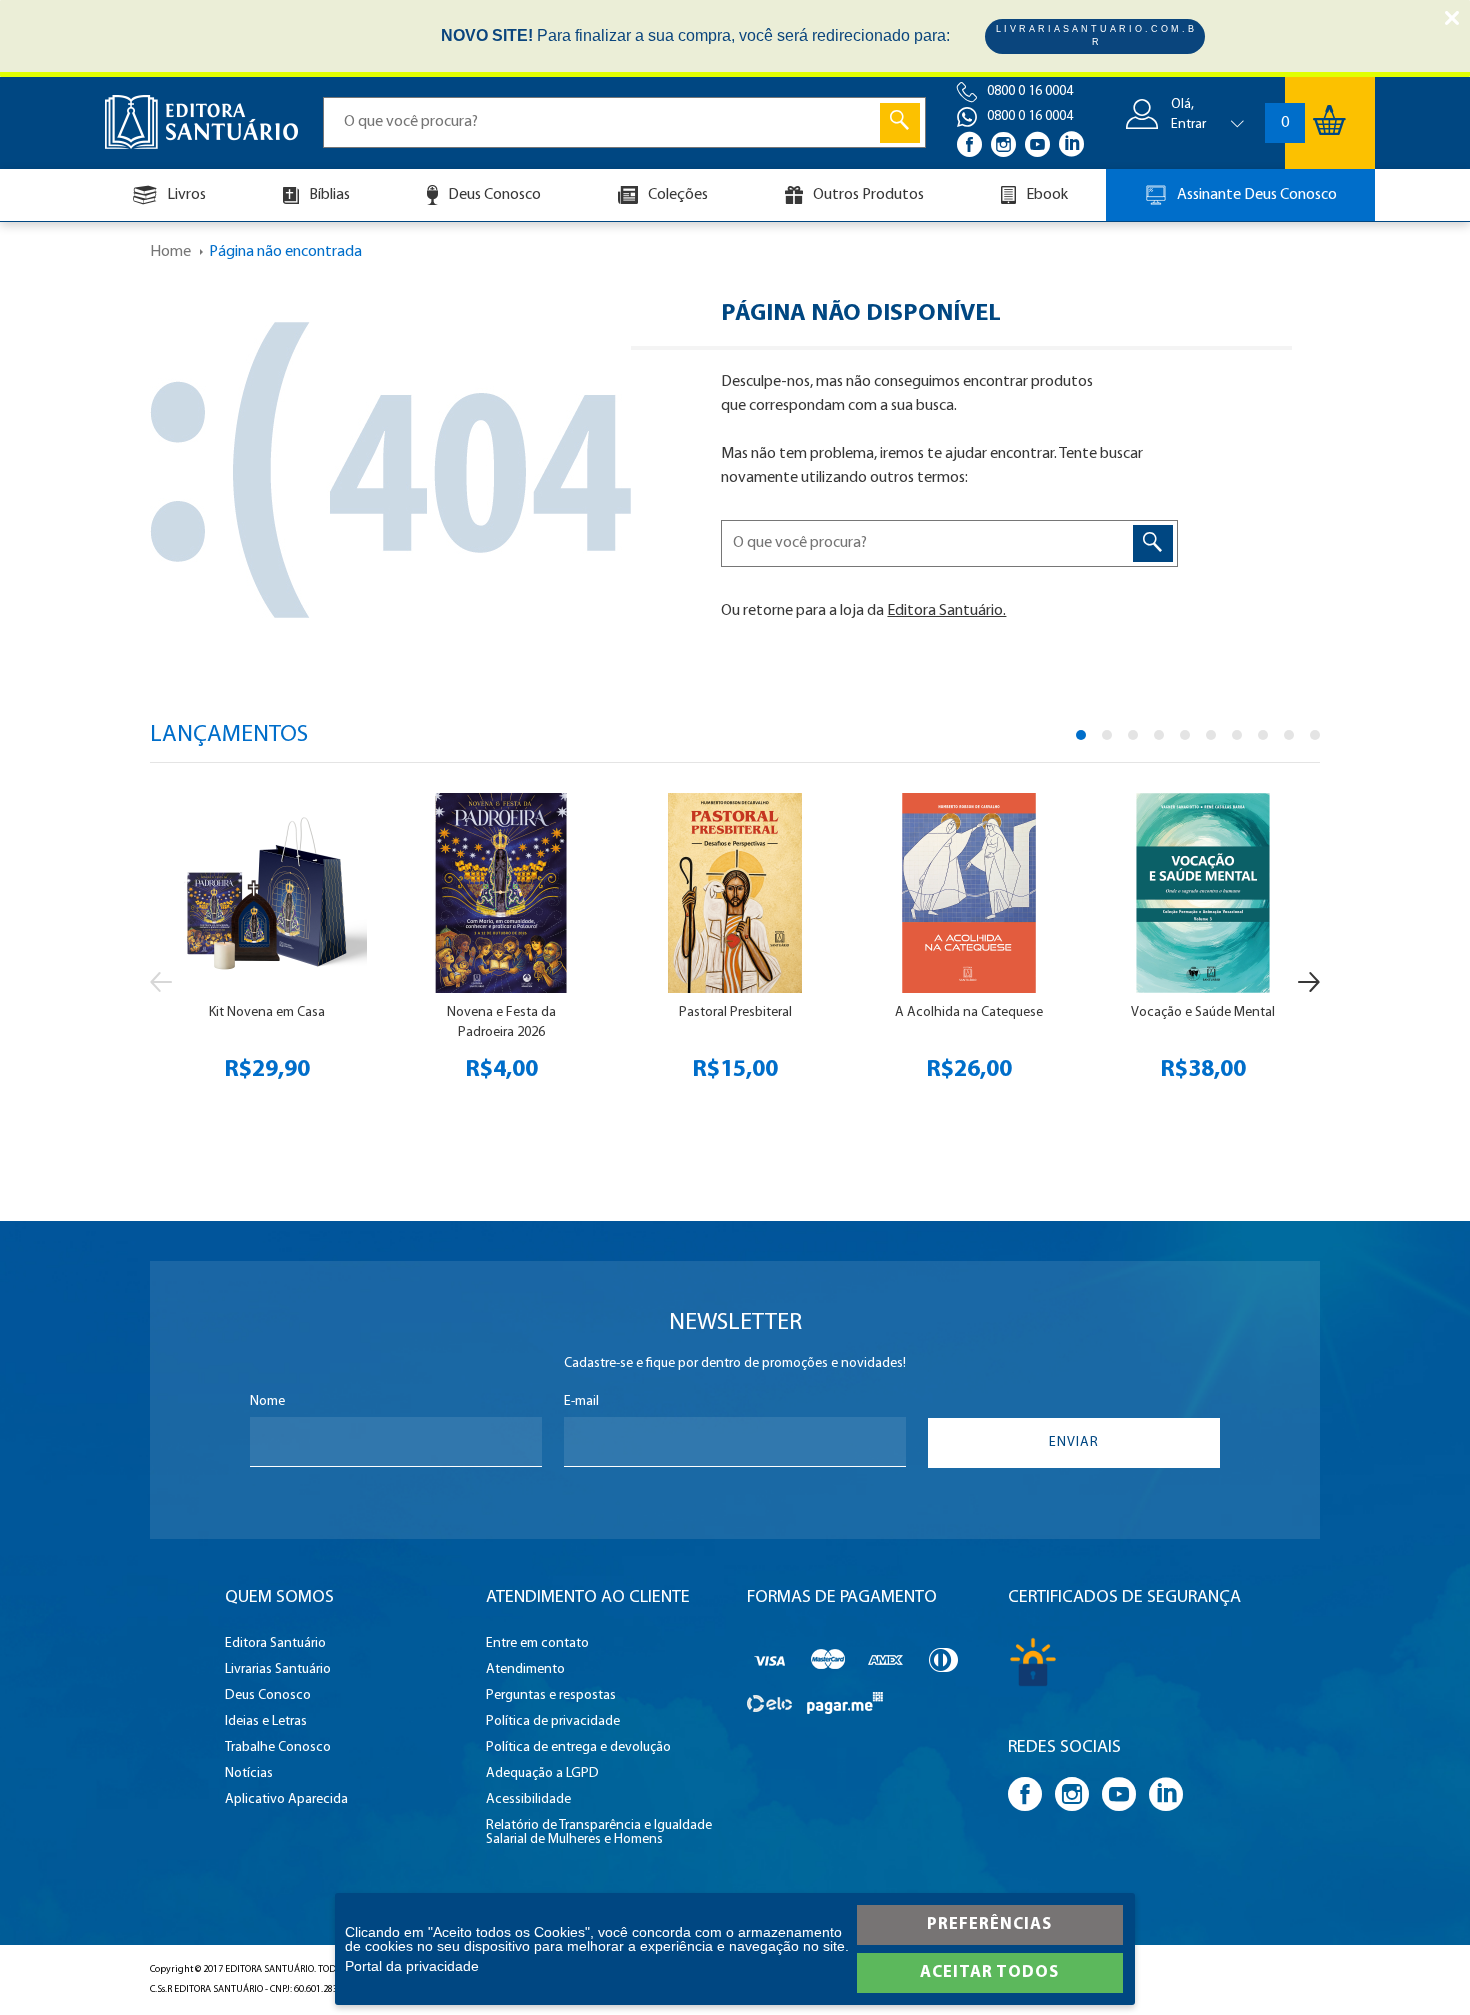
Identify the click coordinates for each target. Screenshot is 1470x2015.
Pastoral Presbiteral (735, 1012)
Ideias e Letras (266, 1722)
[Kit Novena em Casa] (267, 893)
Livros (186, 195)
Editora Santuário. (946, 611)
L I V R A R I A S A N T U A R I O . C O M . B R (1095, 35)
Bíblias (329, 195)
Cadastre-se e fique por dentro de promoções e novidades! (735, 1363)
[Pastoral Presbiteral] (735, 893)
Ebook (1047, 195)
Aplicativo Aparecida (286, 1800)
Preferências (989, 1924)
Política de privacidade (553, 1722)
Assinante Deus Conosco (1257, 195)
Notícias (249, 1774)
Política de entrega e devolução (578, 1748)
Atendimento (525, 1670)
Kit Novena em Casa (267, 1012)
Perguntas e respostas (551, 1696)
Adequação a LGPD (542, 1774)
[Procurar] (900, 123)
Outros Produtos (868, 195)
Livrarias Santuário (278, 1670)
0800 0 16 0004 (1030, 91)
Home (170, 252)
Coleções (678, 195)
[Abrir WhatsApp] (1420, 1964)
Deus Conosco (494, 195)
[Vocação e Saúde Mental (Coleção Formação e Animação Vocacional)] (1203, 893)
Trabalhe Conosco (278, 1748)
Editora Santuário (275, 1644)
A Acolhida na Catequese (969, 1012)
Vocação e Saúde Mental (1203, 1012)
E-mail (581, 1402)
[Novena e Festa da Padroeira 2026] (501, 893)
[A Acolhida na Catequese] (969, 893)
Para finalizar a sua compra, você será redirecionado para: (695, 35)
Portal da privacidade (412, 1966)
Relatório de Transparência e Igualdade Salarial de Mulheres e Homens (599, 1833)
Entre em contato (537, 1644)
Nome (267, 1402)
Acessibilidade (528, 1800)
